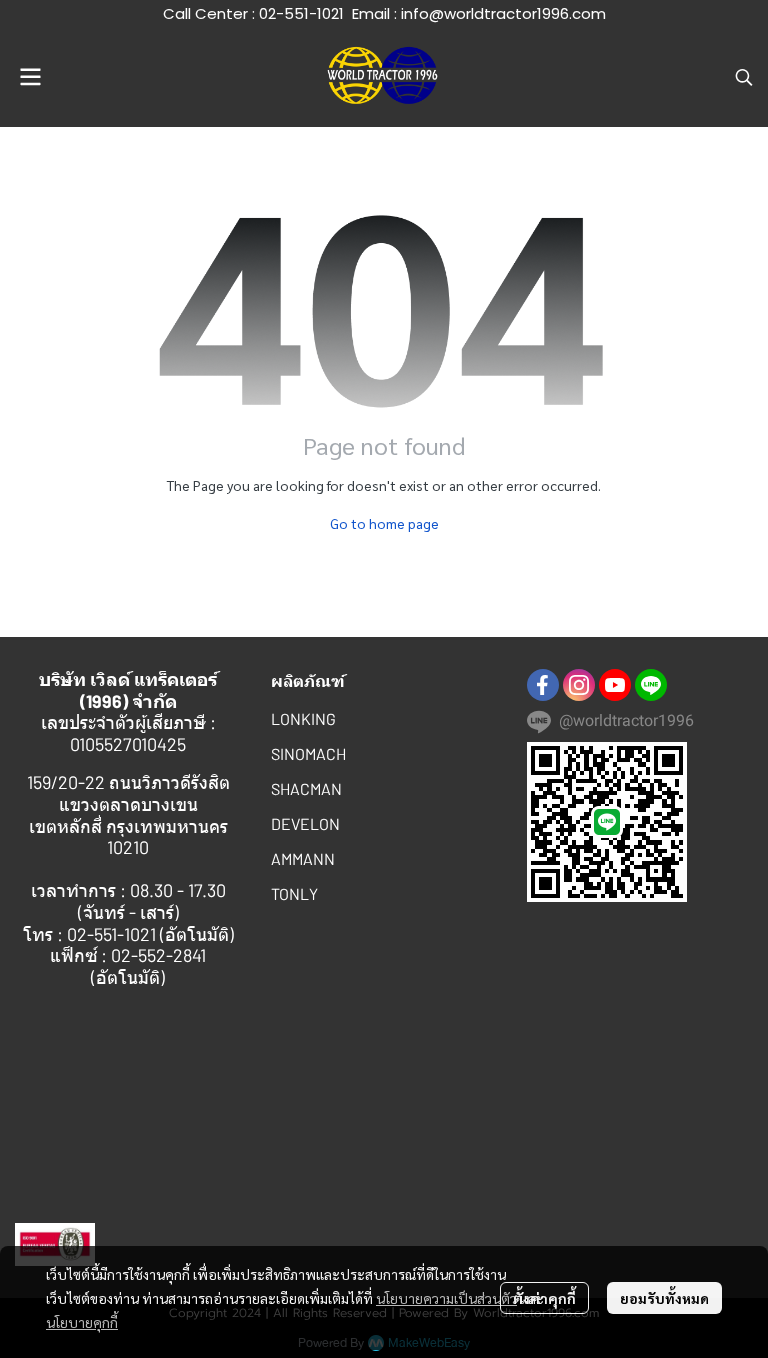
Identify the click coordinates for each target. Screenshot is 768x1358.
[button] (744, 77)
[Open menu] (30, 77)
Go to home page (384, 523)
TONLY (294, 893)
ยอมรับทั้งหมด (664, 1298)
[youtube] (615, 685)
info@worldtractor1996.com (503, 13)
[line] (651, 685)
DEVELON (305, 823)
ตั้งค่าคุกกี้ (544, 1298)
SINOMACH (308, 753)
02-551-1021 (301, 13)
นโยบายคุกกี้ (82, 1322)
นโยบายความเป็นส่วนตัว (446, 1298)
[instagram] (579, 685)
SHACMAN (306, 788)
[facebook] (543, 685)
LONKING (303, 718)
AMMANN (303, 858)
